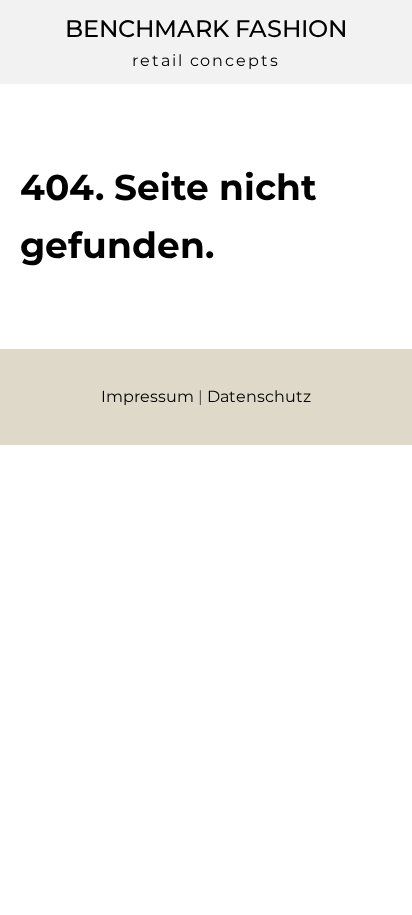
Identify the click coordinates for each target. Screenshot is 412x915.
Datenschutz (259, 396)
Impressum (147, 396)
